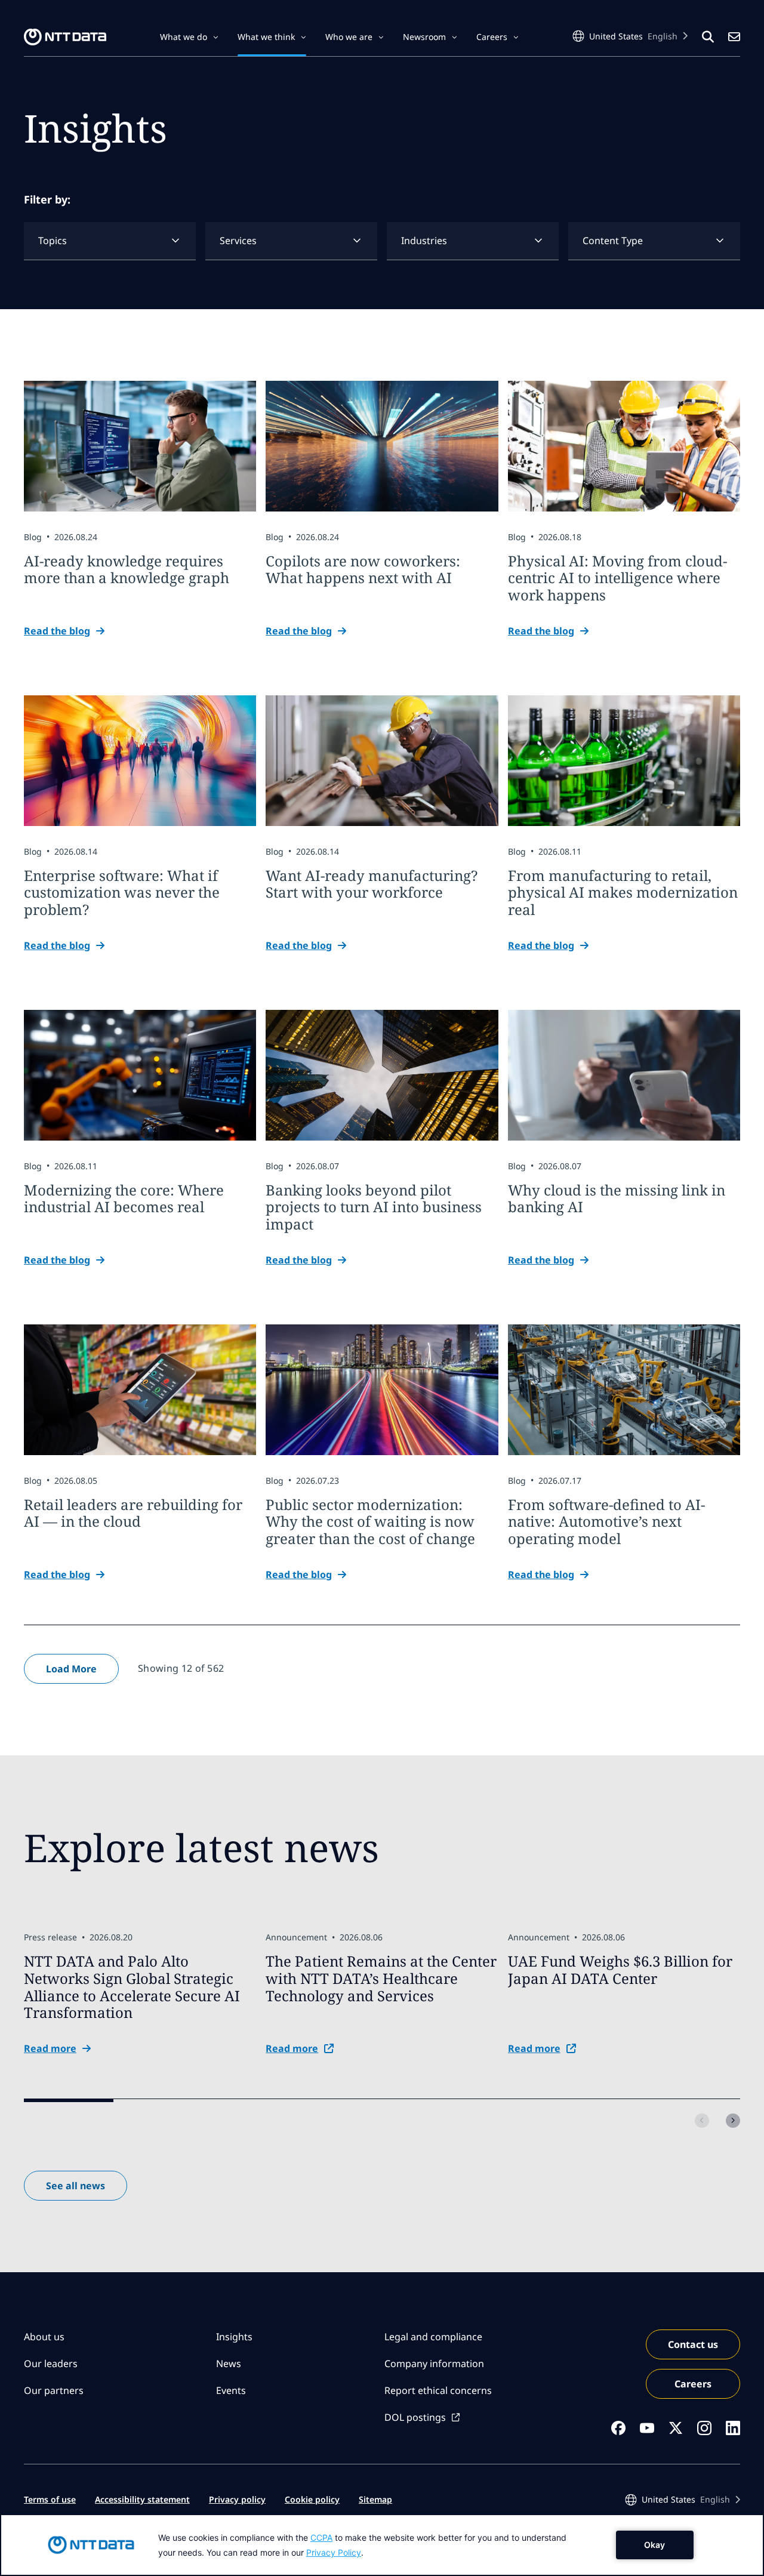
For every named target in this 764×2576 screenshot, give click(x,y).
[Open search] (708, 37)
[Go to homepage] (65, 37)
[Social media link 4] (704, 2428)
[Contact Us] (734, 37)
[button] (189, 37)
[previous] (702, 2121)
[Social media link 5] (733, 2428)
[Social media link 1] (618, 2428)
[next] (733, 2121)
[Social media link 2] (647, 2428)
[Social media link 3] (676, 2428)
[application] (382, 2545)
